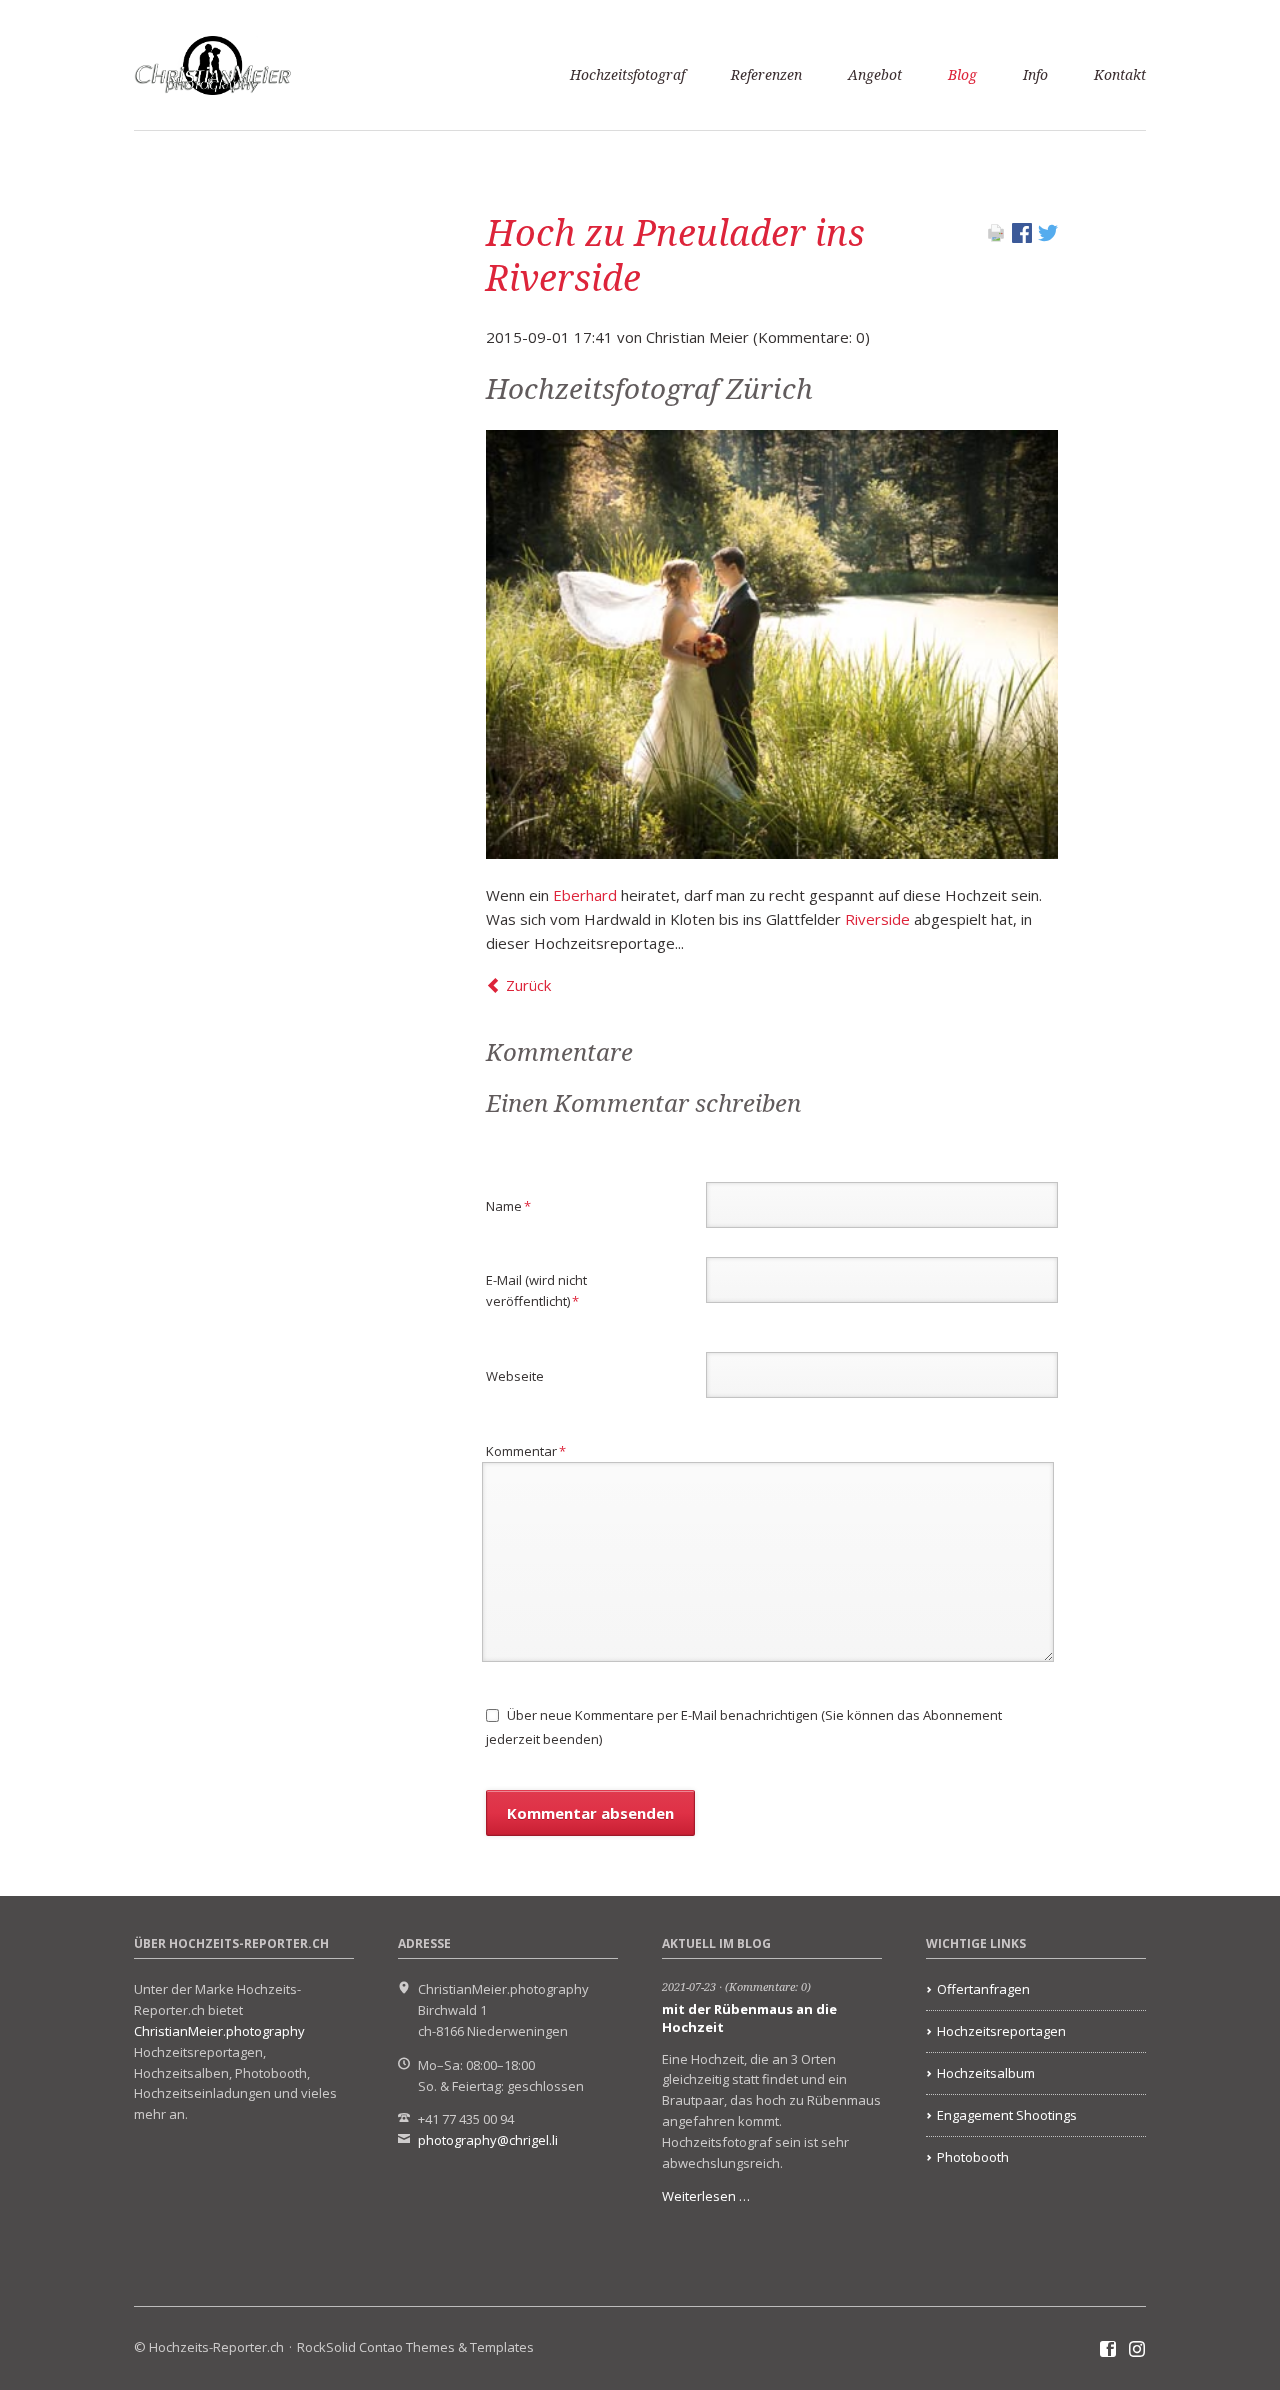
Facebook (1108, 2350)
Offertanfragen (983, 1989)
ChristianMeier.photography (219, 2031)
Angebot (875, 75)
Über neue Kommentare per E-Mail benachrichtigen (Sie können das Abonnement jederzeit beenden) (744, 1727)
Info (1035, 75)
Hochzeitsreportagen (1001, 2031)
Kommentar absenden (590, 1813)
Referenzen (766, 75)
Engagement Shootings (1007, 2115)
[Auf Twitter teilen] (1048, 237)
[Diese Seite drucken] (996, 237)
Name (516, 1205)
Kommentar (526, 1450)
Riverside (877, 919)
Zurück (528, 985)
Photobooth (973, 2157)
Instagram (1137, 2350)
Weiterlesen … (706, 2196)
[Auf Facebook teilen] (1022, 237)
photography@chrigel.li (488, 2140)
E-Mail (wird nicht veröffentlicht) (536, 1290)
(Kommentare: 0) (768, 1987)
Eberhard (585, 895)
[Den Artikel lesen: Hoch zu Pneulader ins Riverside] (772, 644)
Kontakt (1120, 75)
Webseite (515, 1376)
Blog (962, 75)
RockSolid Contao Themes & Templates (415, 2347)
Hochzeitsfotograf (627, 75)
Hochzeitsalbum (986, 2073)
